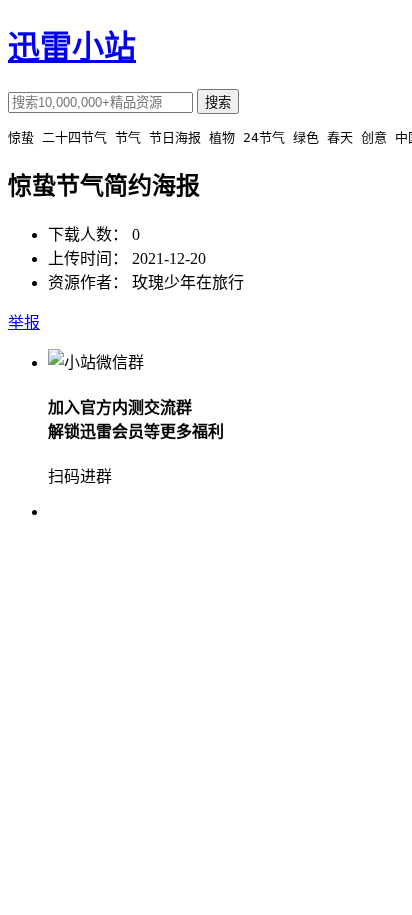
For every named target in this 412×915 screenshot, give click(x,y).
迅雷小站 (72, 47)
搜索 (218, 102)
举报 (24, 322)
